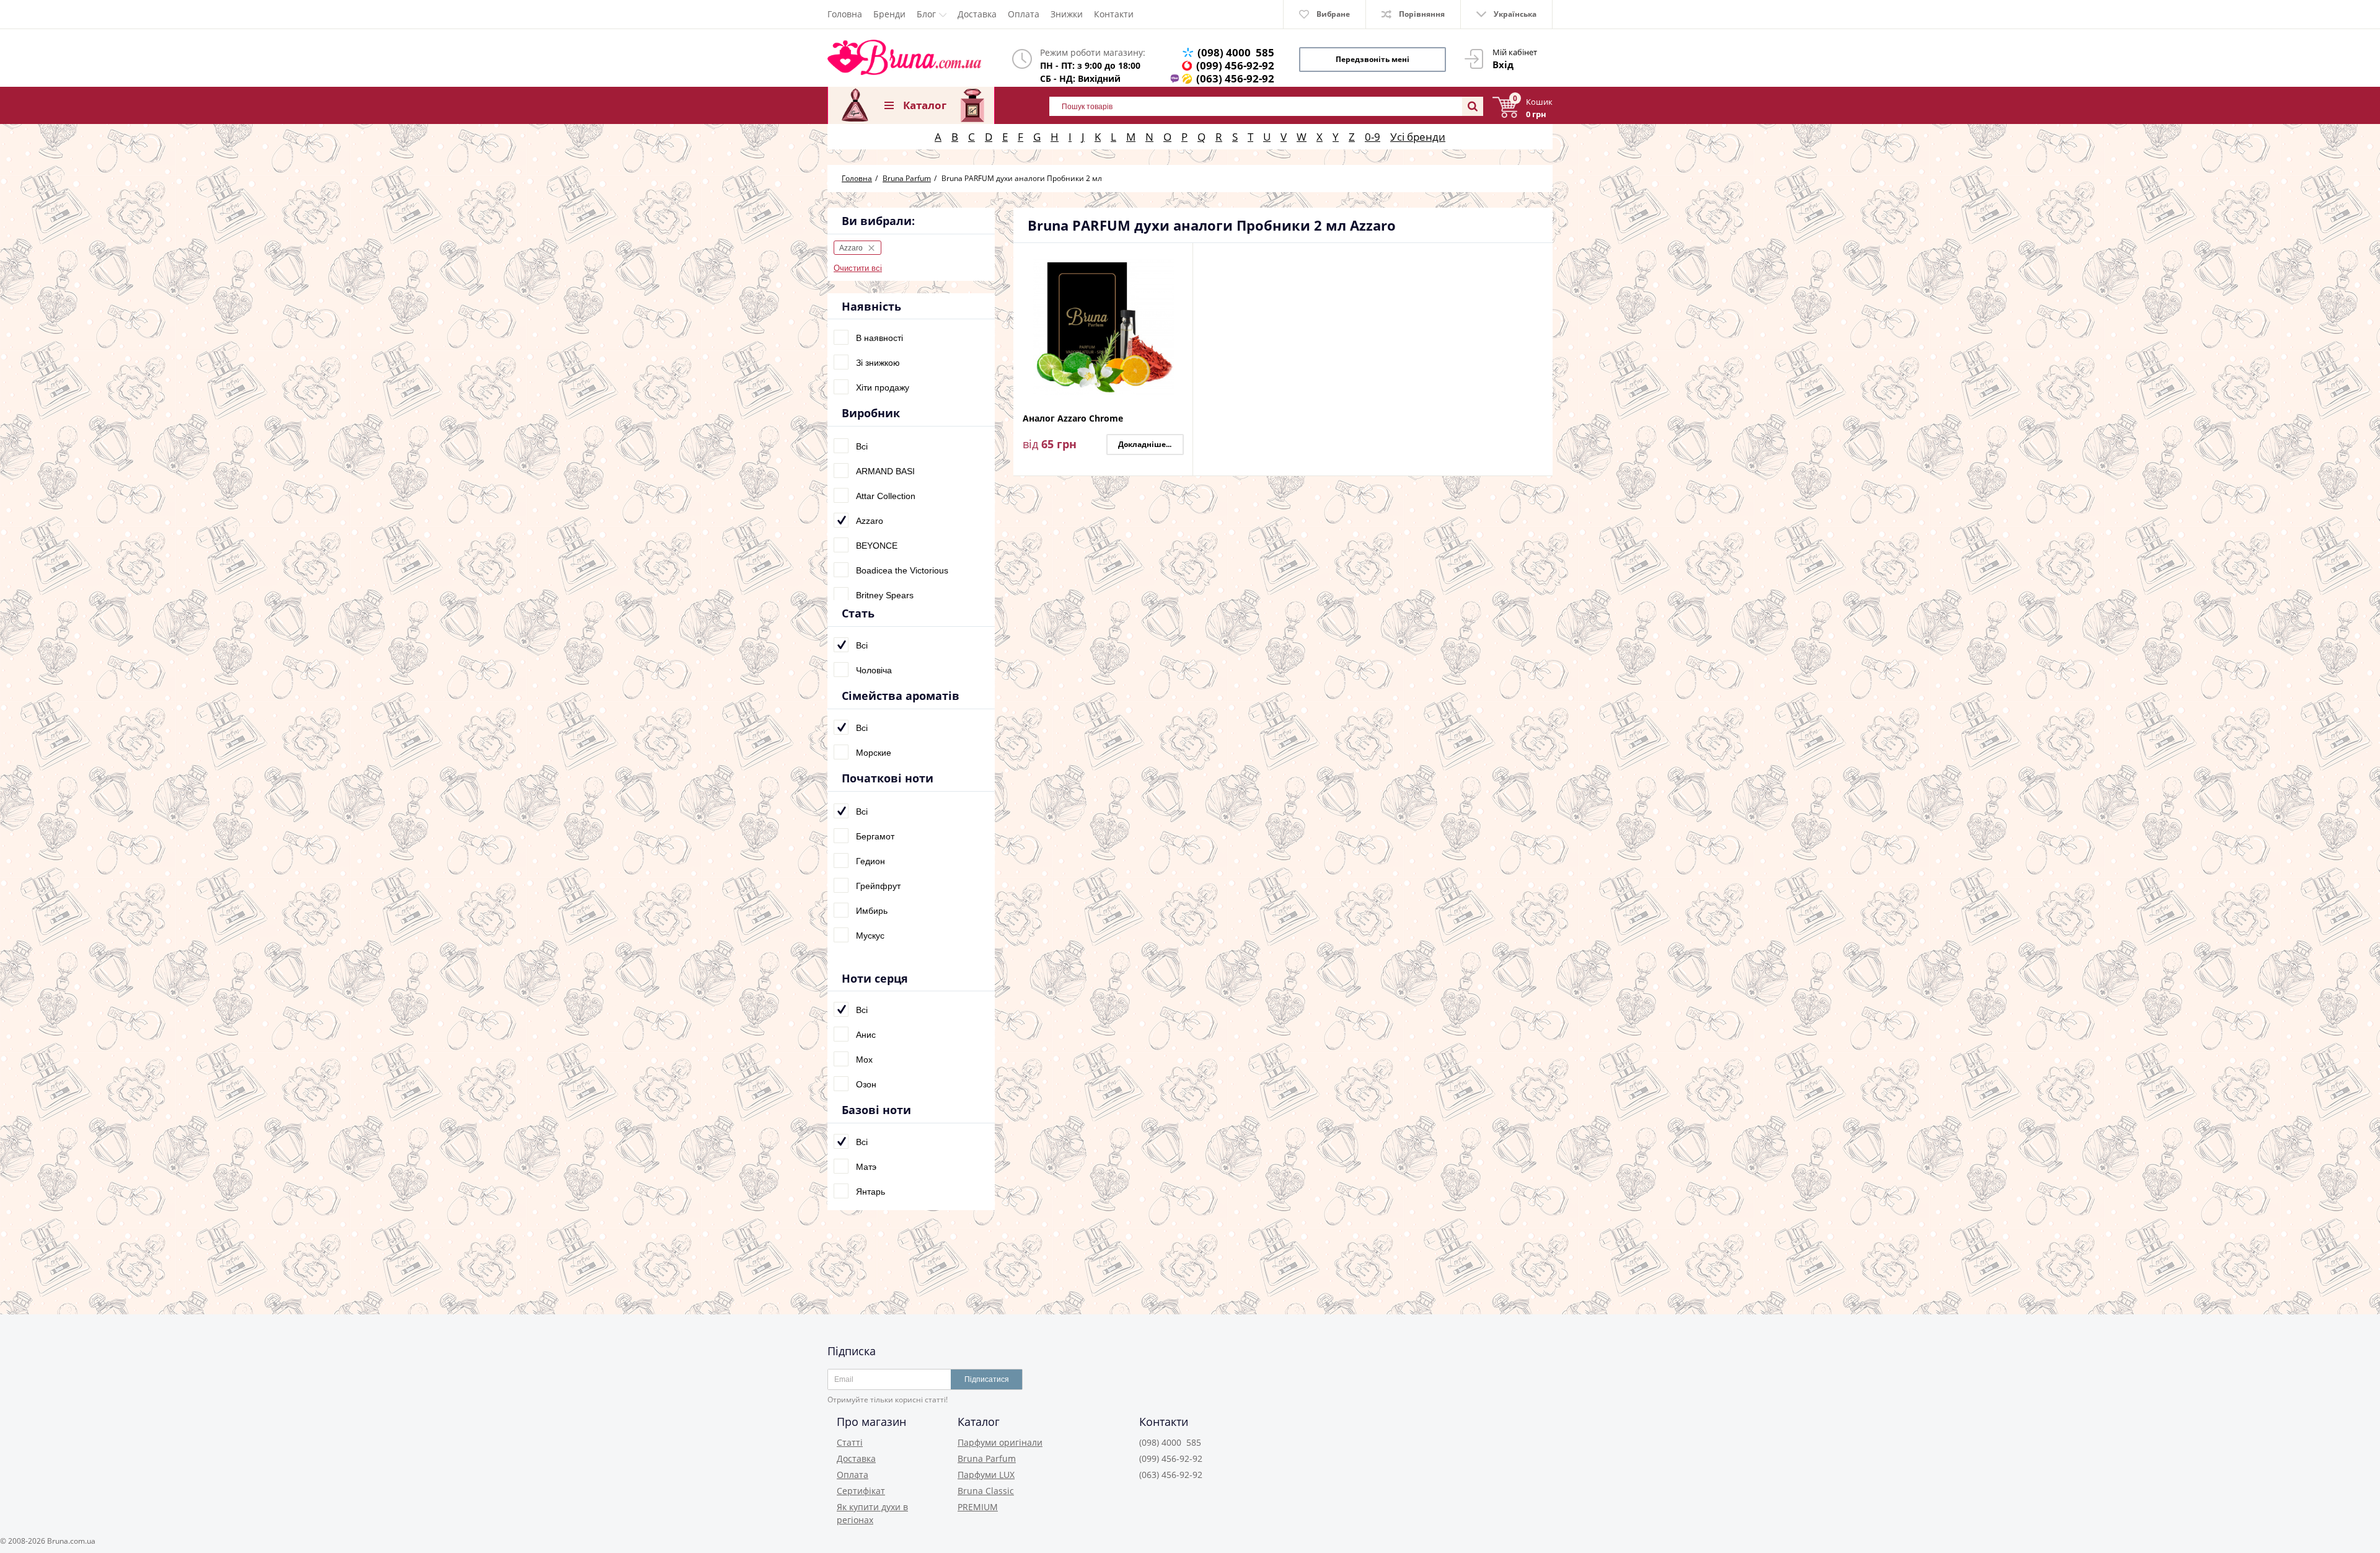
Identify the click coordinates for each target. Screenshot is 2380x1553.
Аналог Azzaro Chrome (1073, 419)
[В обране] (1180, 277)
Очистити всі (858, 268)
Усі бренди (1418, 137)
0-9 (1373, 137)
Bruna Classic (986, 1491)
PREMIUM (978, 1507)
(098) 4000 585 (1236, 52)
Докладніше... (1145, 444)
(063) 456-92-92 (1235, 78)
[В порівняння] (1180, 260)
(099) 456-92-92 (1235, 65)
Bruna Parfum (987, 1458)
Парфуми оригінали (1000, 1442)
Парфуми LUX (986, 1475)
